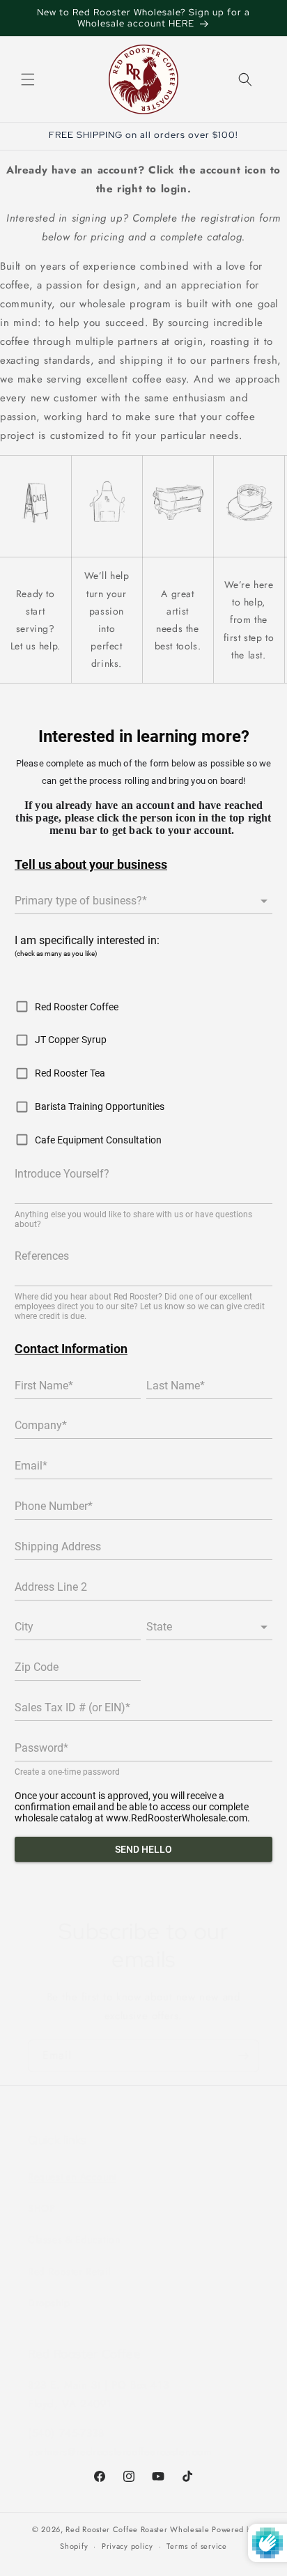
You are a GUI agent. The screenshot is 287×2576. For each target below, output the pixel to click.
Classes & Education (74, 2239)
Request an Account (72, 2177)
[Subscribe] (243, 2056)
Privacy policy (127, 2546)
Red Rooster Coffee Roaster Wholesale (137, 2529)
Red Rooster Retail (69, 2272)
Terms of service (196, 2546)
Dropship (49, 2303)
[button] (28, 79)
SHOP (41, 2208)
